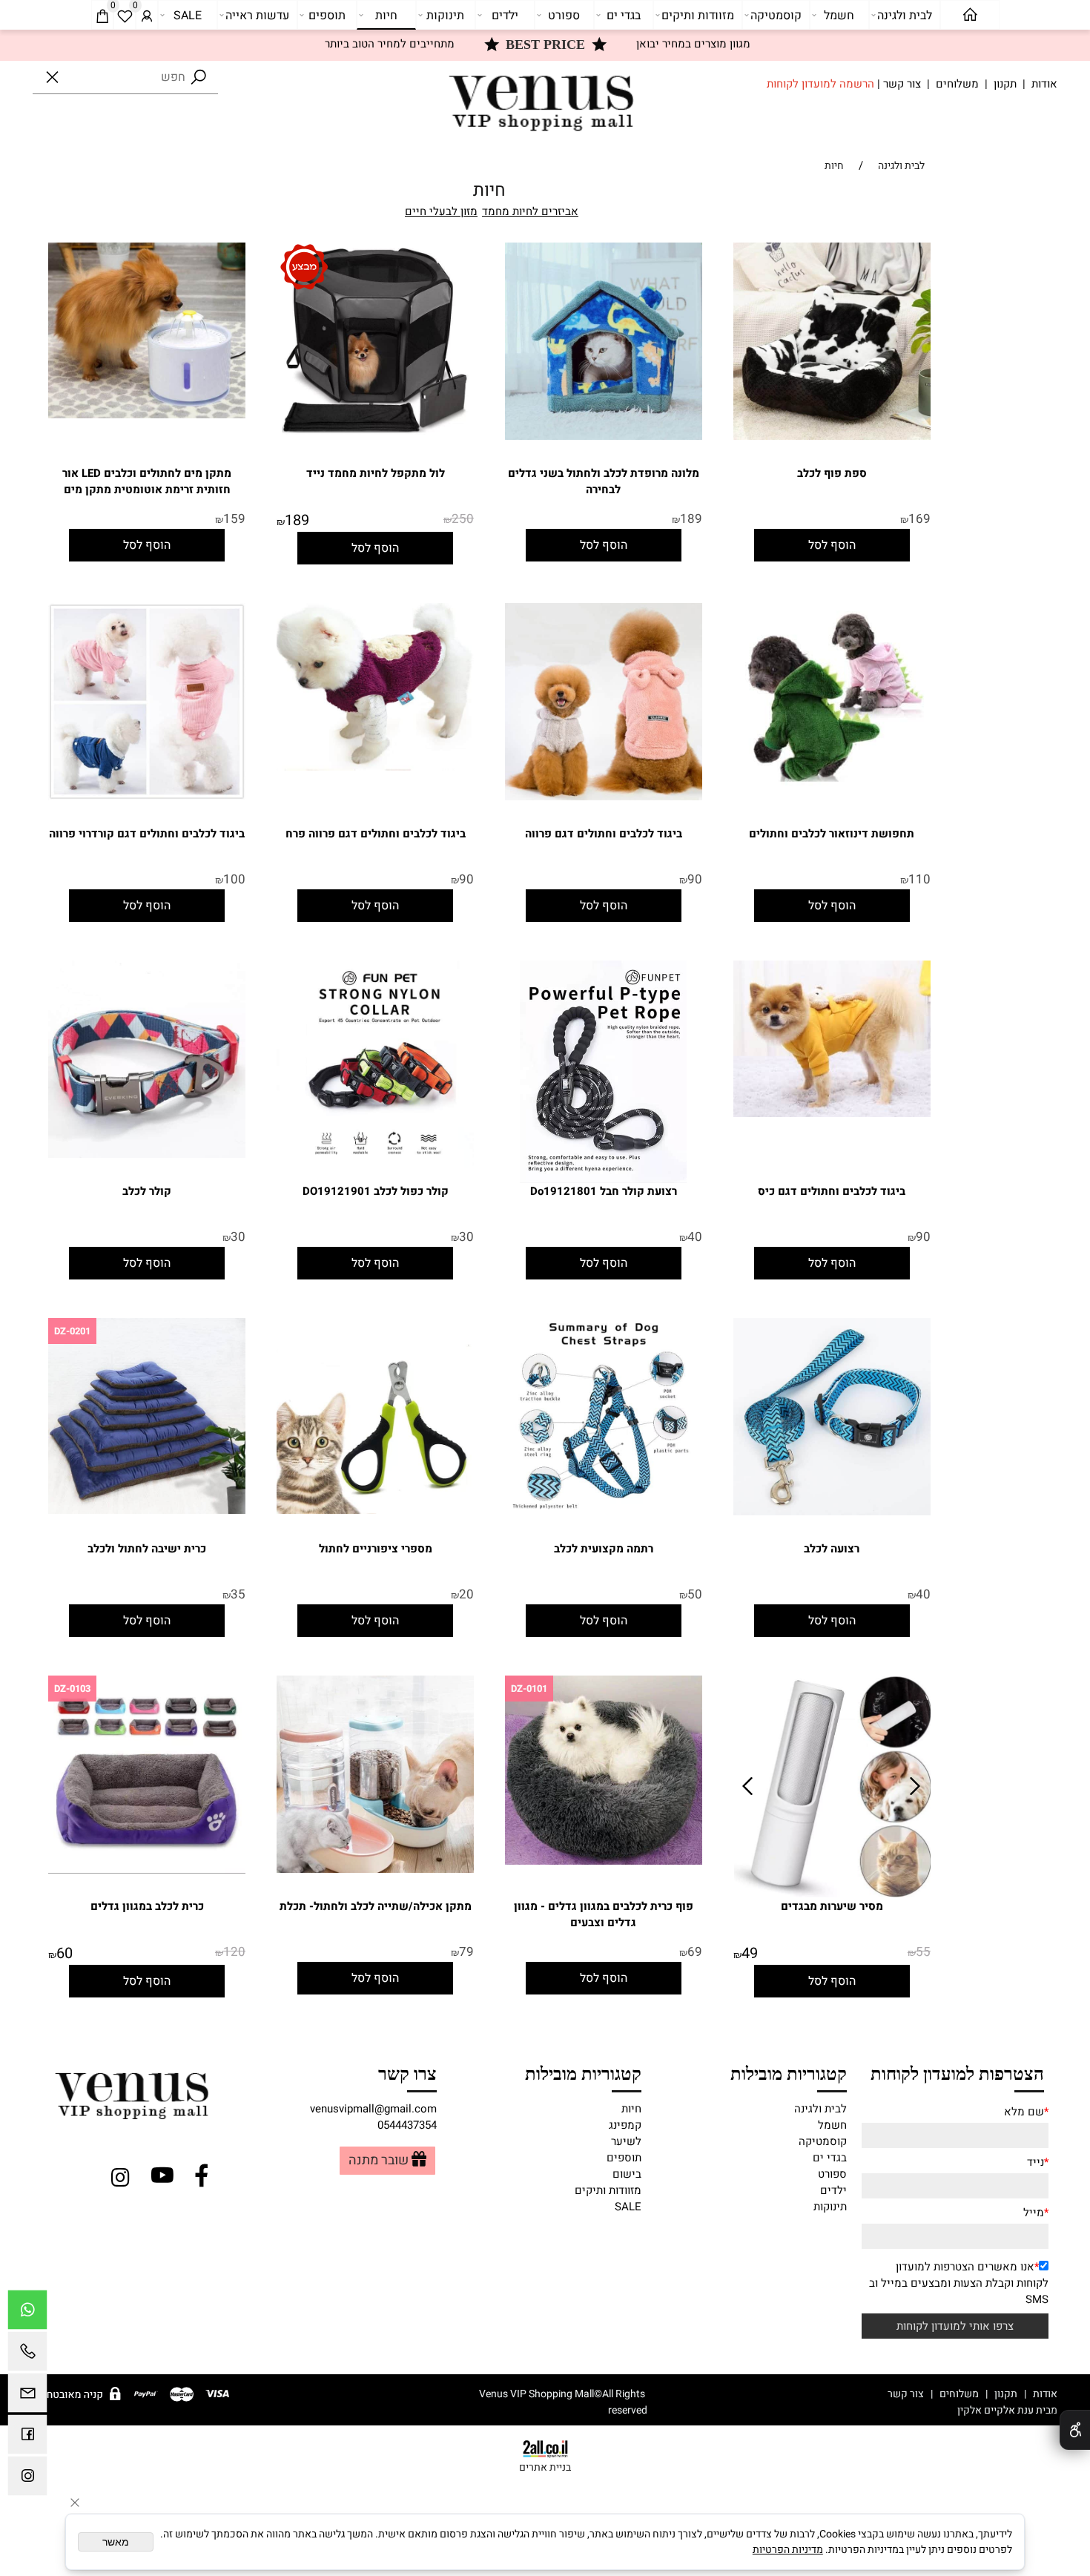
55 (923, 1952)
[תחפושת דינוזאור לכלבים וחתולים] (832, 782)
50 (695, 1594)
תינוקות (445, 16)
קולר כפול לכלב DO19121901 (376, 1191)
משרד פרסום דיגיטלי (907, 2410)
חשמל (839, 16)
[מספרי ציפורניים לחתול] (375, 1510)
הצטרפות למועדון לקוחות (957, 2072)
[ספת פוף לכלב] (832, 436)
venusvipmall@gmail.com (373, 2109)
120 (234, 1952)
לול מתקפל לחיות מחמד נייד (376, 473)
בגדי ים (624, 16)
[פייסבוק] (27, 2438)
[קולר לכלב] (147, 1154)
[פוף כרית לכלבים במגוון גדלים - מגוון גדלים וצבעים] (604, 1861)
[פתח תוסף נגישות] (1075, 2430)
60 (65, 1953)
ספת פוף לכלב (832, 473)
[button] (832, 545)
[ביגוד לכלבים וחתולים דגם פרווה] (604, 797)
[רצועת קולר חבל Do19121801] (603, 1179)
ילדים (505, 16)
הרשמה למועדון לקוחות (820, 84)
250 (463, 519)
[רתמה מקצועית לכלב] (604, 1513)
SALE (188, 16)
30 (466, 1237)
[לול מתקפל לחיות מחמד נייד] (375, 436)
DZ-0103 (72, 1689)
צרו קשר (407, 2072)
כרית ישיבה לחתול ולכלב (147, 1549)
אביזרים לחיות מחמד (530, 211)
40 (695, 1237)
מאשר (116, 2542)
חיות (386, 16)
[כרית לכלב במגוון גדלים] (147, 1870)
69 (695, 1952)
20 (466, 1594)
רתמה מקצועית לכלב (604, 1549)
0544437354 (407, 2125)
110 (919, 879)
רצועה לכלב (832, 1549)
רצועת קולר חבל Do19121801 (604, 1191)
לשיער (626, 2141)
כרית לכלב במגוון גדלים (147, 1906)
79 (466, 1952)
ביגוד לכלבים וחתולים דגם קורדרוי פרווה (147, 834)
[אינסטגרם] (27, 2480)
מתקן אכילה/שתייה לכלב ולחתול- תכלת (376, 1906)
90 (695, 879)
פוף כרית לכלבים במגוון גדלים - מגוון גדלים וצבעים (604, 1914)
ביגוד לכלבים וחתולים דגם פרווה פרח (376, 834)
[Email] (27, 2397)
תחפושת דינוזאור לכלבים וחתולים (832, 834)
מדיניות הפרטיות (788, 2550)
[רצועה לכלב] (832, 1512)
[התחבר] (147, 16)
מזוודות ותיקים (698, 16)
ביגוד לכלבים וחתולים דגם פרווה (604, 834)
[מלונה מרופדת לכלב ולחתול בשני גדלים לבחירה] (604, 436)
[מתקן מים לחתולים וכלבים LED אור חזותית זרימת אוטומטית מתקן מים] (147, 415)
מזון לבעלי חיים (441, 211)
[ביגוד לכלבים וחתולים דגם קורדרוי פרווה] (147, 797)
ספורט (564, 16)
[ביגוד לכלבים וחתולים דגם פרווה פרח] (375, 767)
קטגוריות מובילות (788, 2072)
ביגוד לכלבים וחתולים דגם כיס (832, 1191)
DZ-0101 (529, 1689)
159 (234, 519)
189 (691, 519)
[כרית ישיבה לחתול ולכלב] (147, 1510)
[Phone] (27, 2355)
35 (238, 1594)
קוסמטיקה (776, 16)
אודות (1044, 84)
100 (234, 879)
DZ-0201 (72, 1331)
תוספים (327, 16)
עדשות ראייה (257, 16)
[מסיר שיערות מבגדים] (833, 1894)
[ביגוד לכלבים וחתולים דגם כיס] (832, 1113)
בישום (627, 2174)
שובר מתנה (379, 2161)
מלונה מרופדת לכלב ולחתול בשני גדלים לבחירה (604, 481)
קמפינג (625, 2125)
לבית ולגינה (905, 16)
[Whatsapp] (27, 2313)
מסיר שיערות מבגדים (832, 1906)
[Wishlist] (125, 16)
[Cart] (102, 16)
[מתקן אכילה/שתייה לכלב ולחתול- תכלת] (375, 1869)
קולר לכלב (147, 1191)
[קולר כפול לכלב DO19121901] (375, 1165)
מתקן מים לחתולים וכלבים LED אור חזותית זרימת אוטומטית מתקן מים (147, 481)
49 (750, 1953)
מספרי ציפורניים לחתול (376, 1549)
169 (919, 519)
